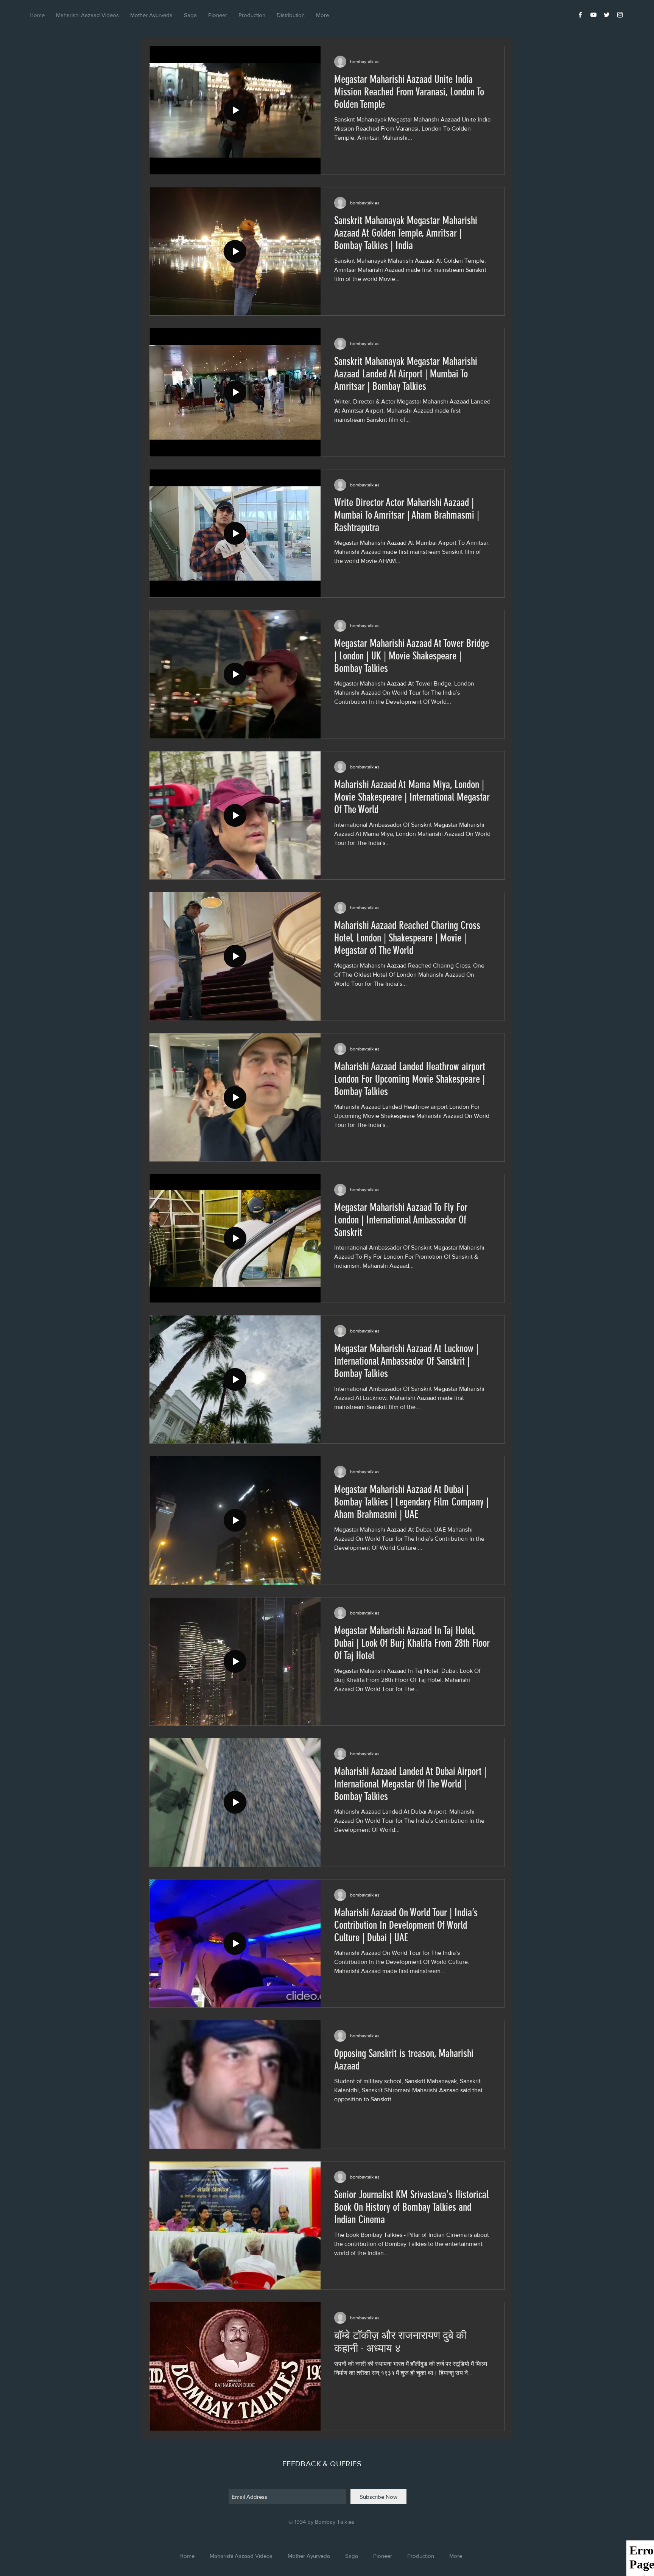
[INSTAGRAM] (620, 15)
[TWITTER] (607, 15)
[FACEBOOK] (580, 15)
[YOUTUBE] (593, 15)
